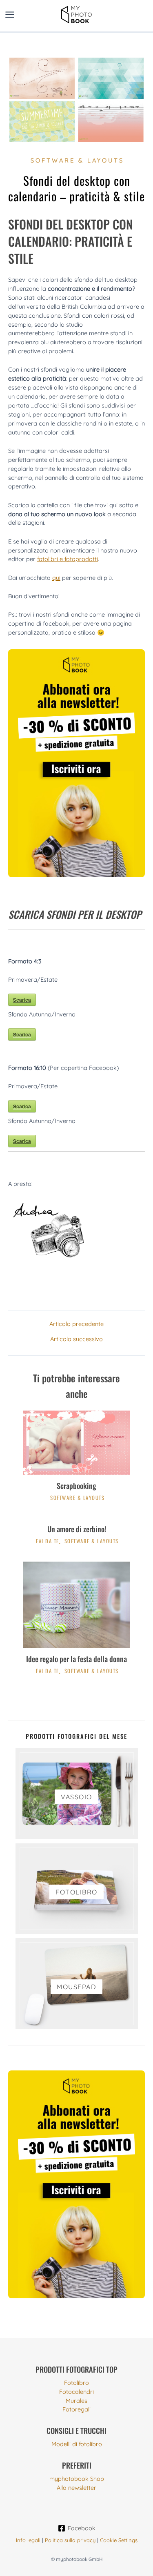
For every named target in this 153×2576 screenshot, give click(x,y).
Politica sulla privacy (70, 2540)
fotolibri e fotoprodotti (68, 559)
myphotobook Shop (77, 2479)
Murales (76, 2401)
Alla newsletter (76, 2488)
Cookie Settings (119, 2540)
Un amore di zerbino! (77, 1529)
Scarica (22, 1000)
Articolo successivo (76, 1339)
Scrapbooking (76, 1485)
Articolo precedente (76, 1324)
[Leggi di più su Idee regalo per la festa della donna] (76, 1604)
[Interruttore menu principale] (10, 15)
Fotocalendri (76, 2392)
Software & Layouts (77, 160)
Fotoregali (76, 2409)
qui (56, 578)
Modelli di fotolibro (77, 2444)
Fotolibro (76, 2383)
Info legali (28, 2540)
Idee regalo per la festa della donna (76, 1659)
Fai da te (48, 1541)
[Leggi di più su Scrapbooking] (76, 1442)
